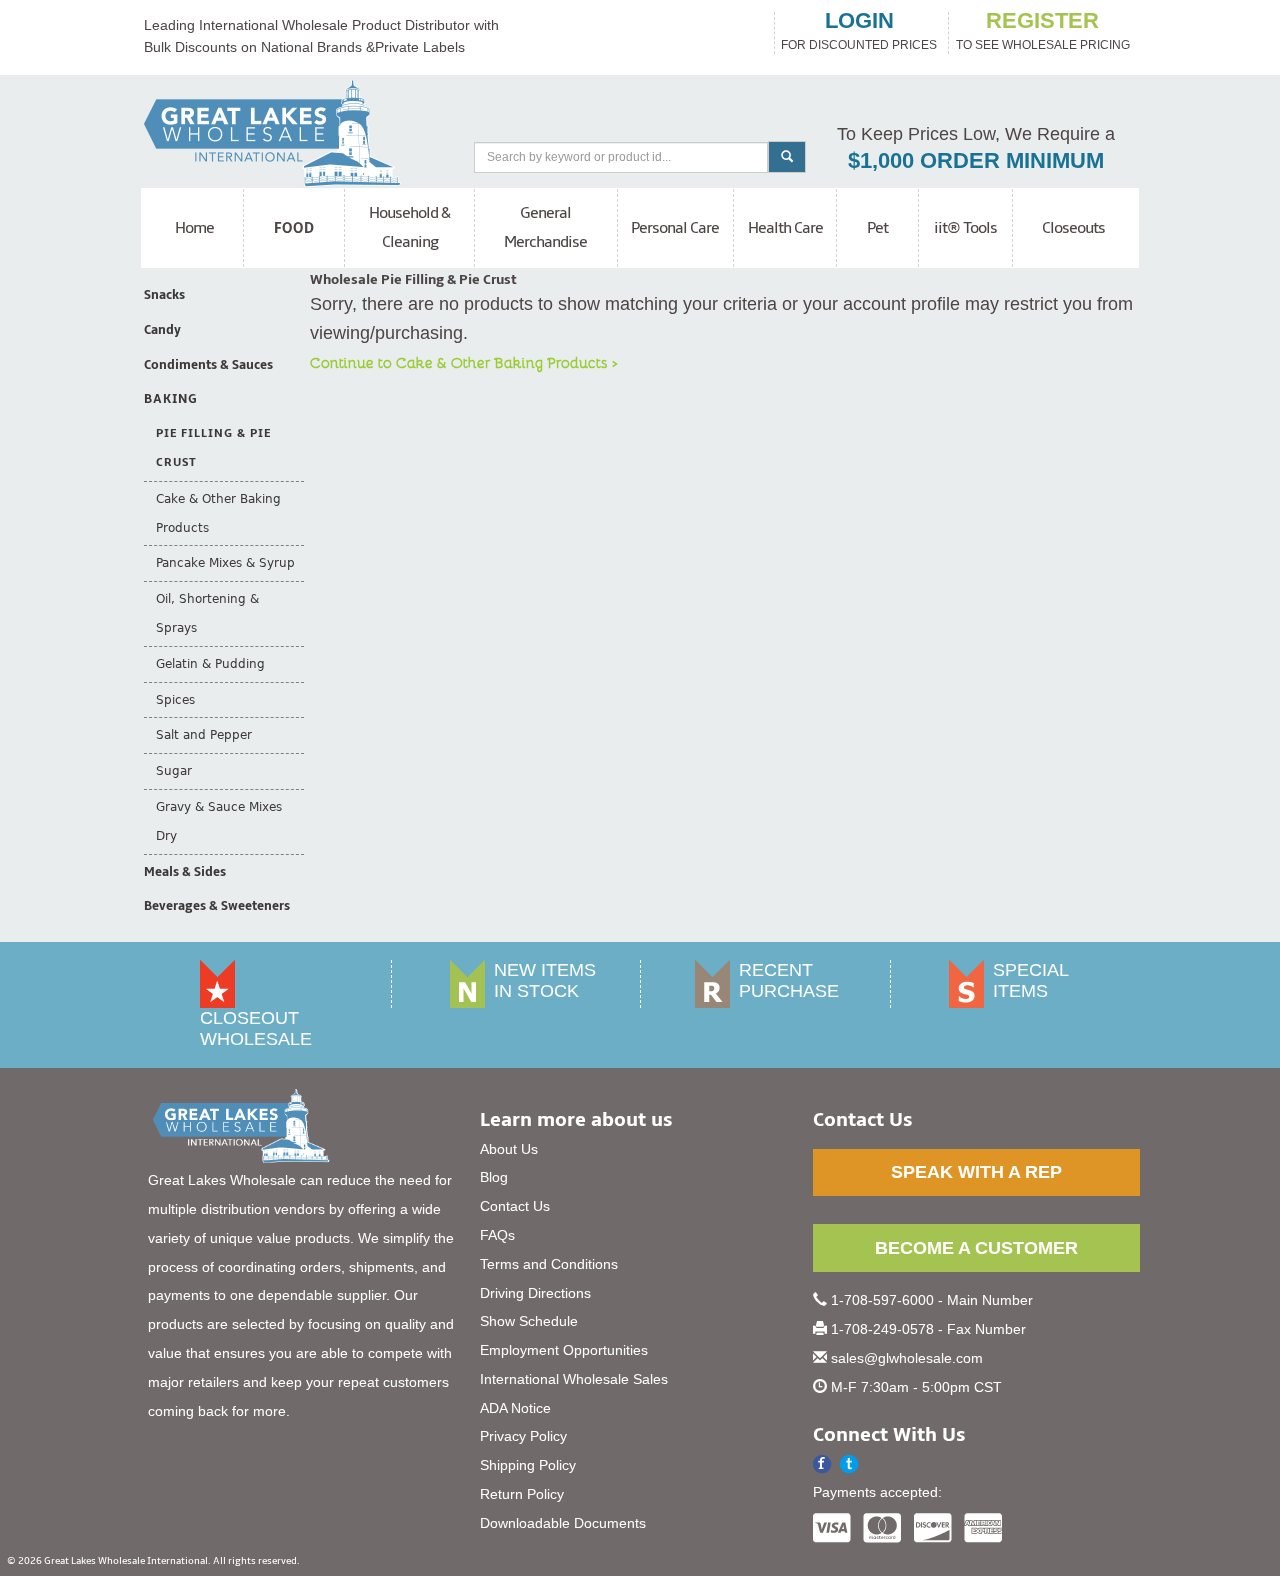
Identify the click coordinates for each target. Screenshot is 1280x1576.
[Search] (787, 157)
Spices (175, 700)
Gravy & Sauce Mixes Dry (219, 821)
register (1042, 21)
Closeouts (1073, 228)
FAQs (497, 1235)
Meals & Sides (185, 872)
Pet (877, 228)
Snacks (164, 295)
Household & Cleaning (409, 227)
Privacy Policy (523, 1436)
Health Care (785, 228)
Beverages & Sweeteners (217, 906)
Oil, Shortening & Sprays (207, 613)
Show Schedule (529, 1321)
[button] (849, 1464)
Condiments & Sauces (208, 365)
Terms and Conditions (549, 1264)
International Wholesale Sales (574, 1379)
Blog (494, 1177)
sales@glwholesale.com (907, 1358)
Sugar (174, 771)
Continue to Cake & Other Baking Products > (464, 362)
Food (294, 228)
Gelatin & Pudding (210, 664)
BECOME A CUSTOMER (976, 1248)
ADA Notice (515, 1408)
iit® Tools (965, 228)
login (859, 21)
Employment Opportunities (564, 1350)
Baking (171, 399)
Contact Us (515, 1206)
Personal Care (675, 228)
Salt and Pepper (204, 735)
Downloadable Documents (563, 1523)
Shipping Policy (528, 1465)
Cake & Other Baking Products (218, 513)
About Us (509, 1149)
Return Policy (522, 1494)
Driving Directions (535, 1293)
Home (194, 228)
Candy (162, 330)
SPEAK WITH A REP (976, 1172)
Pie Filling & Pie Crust (213, 448)
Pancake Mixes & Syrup (225, 563)
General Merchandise (545, 227)
